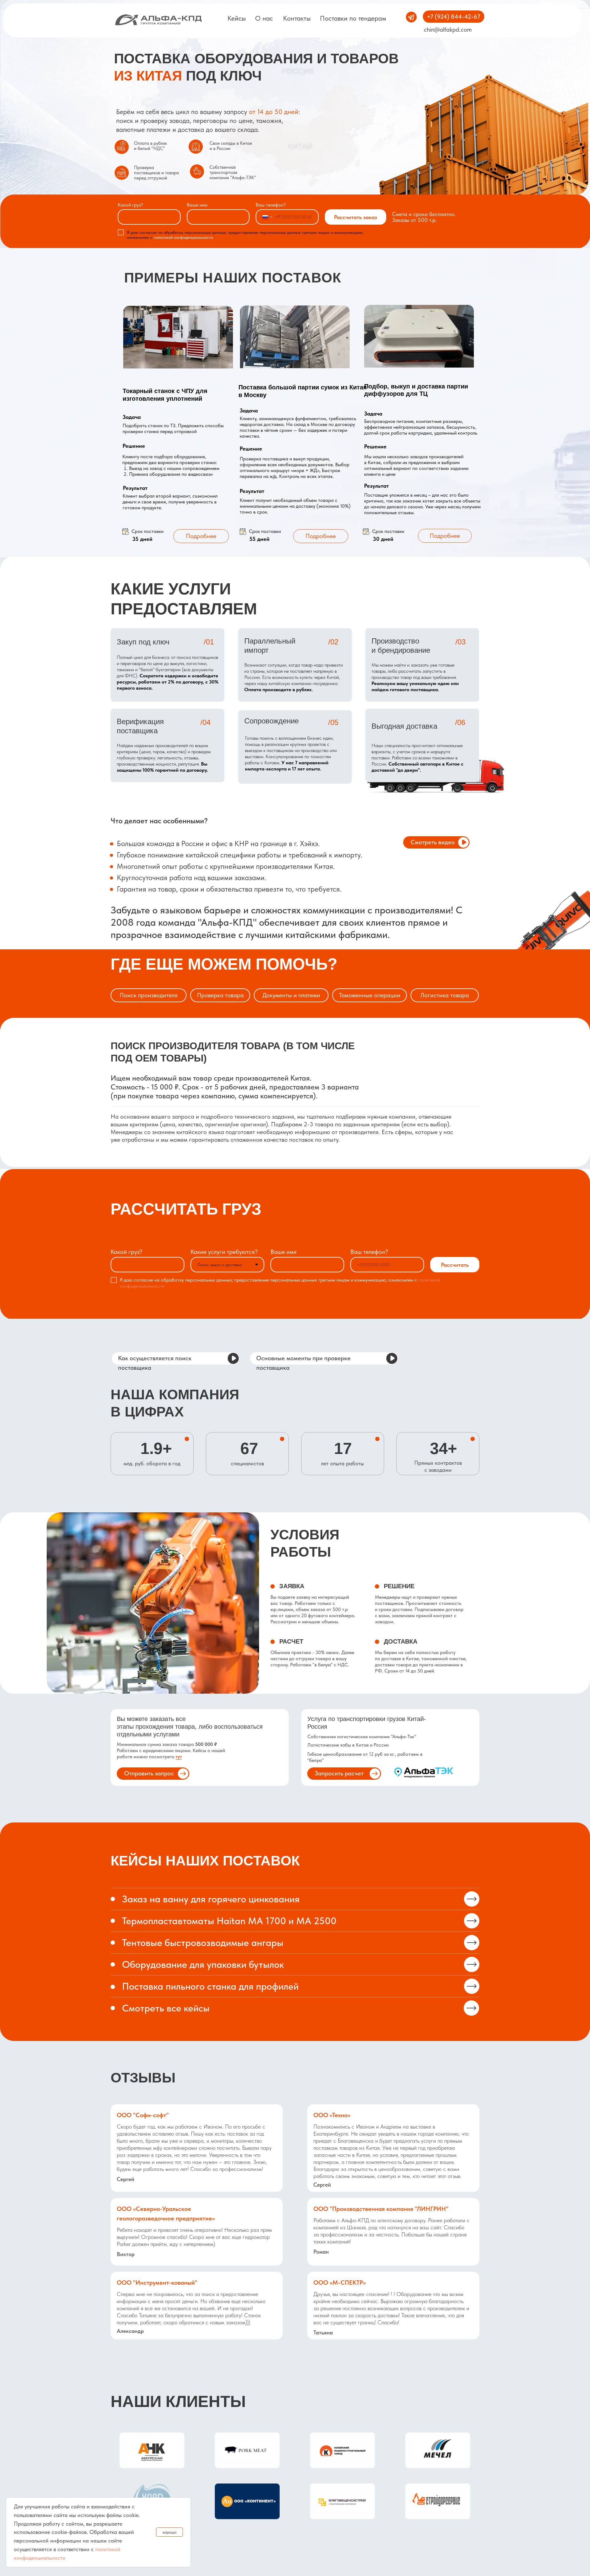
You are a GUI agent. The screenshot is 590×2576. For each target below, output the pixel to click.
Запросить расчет (339, 1773)
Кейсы (237, 18)
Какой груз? (130, 205)
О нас (264, 18)
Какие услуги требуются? (224, 1252)
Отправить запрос (149, 1773)
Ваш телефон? (271, 205)
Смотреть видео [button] (433, 842)
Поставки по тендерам (353, 18)
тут (179, 1757)
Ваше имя (197, 205)
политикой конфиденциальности (183, 237)
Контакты (297, 18)
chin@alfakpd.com (448, 30)
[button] (464, 842)
